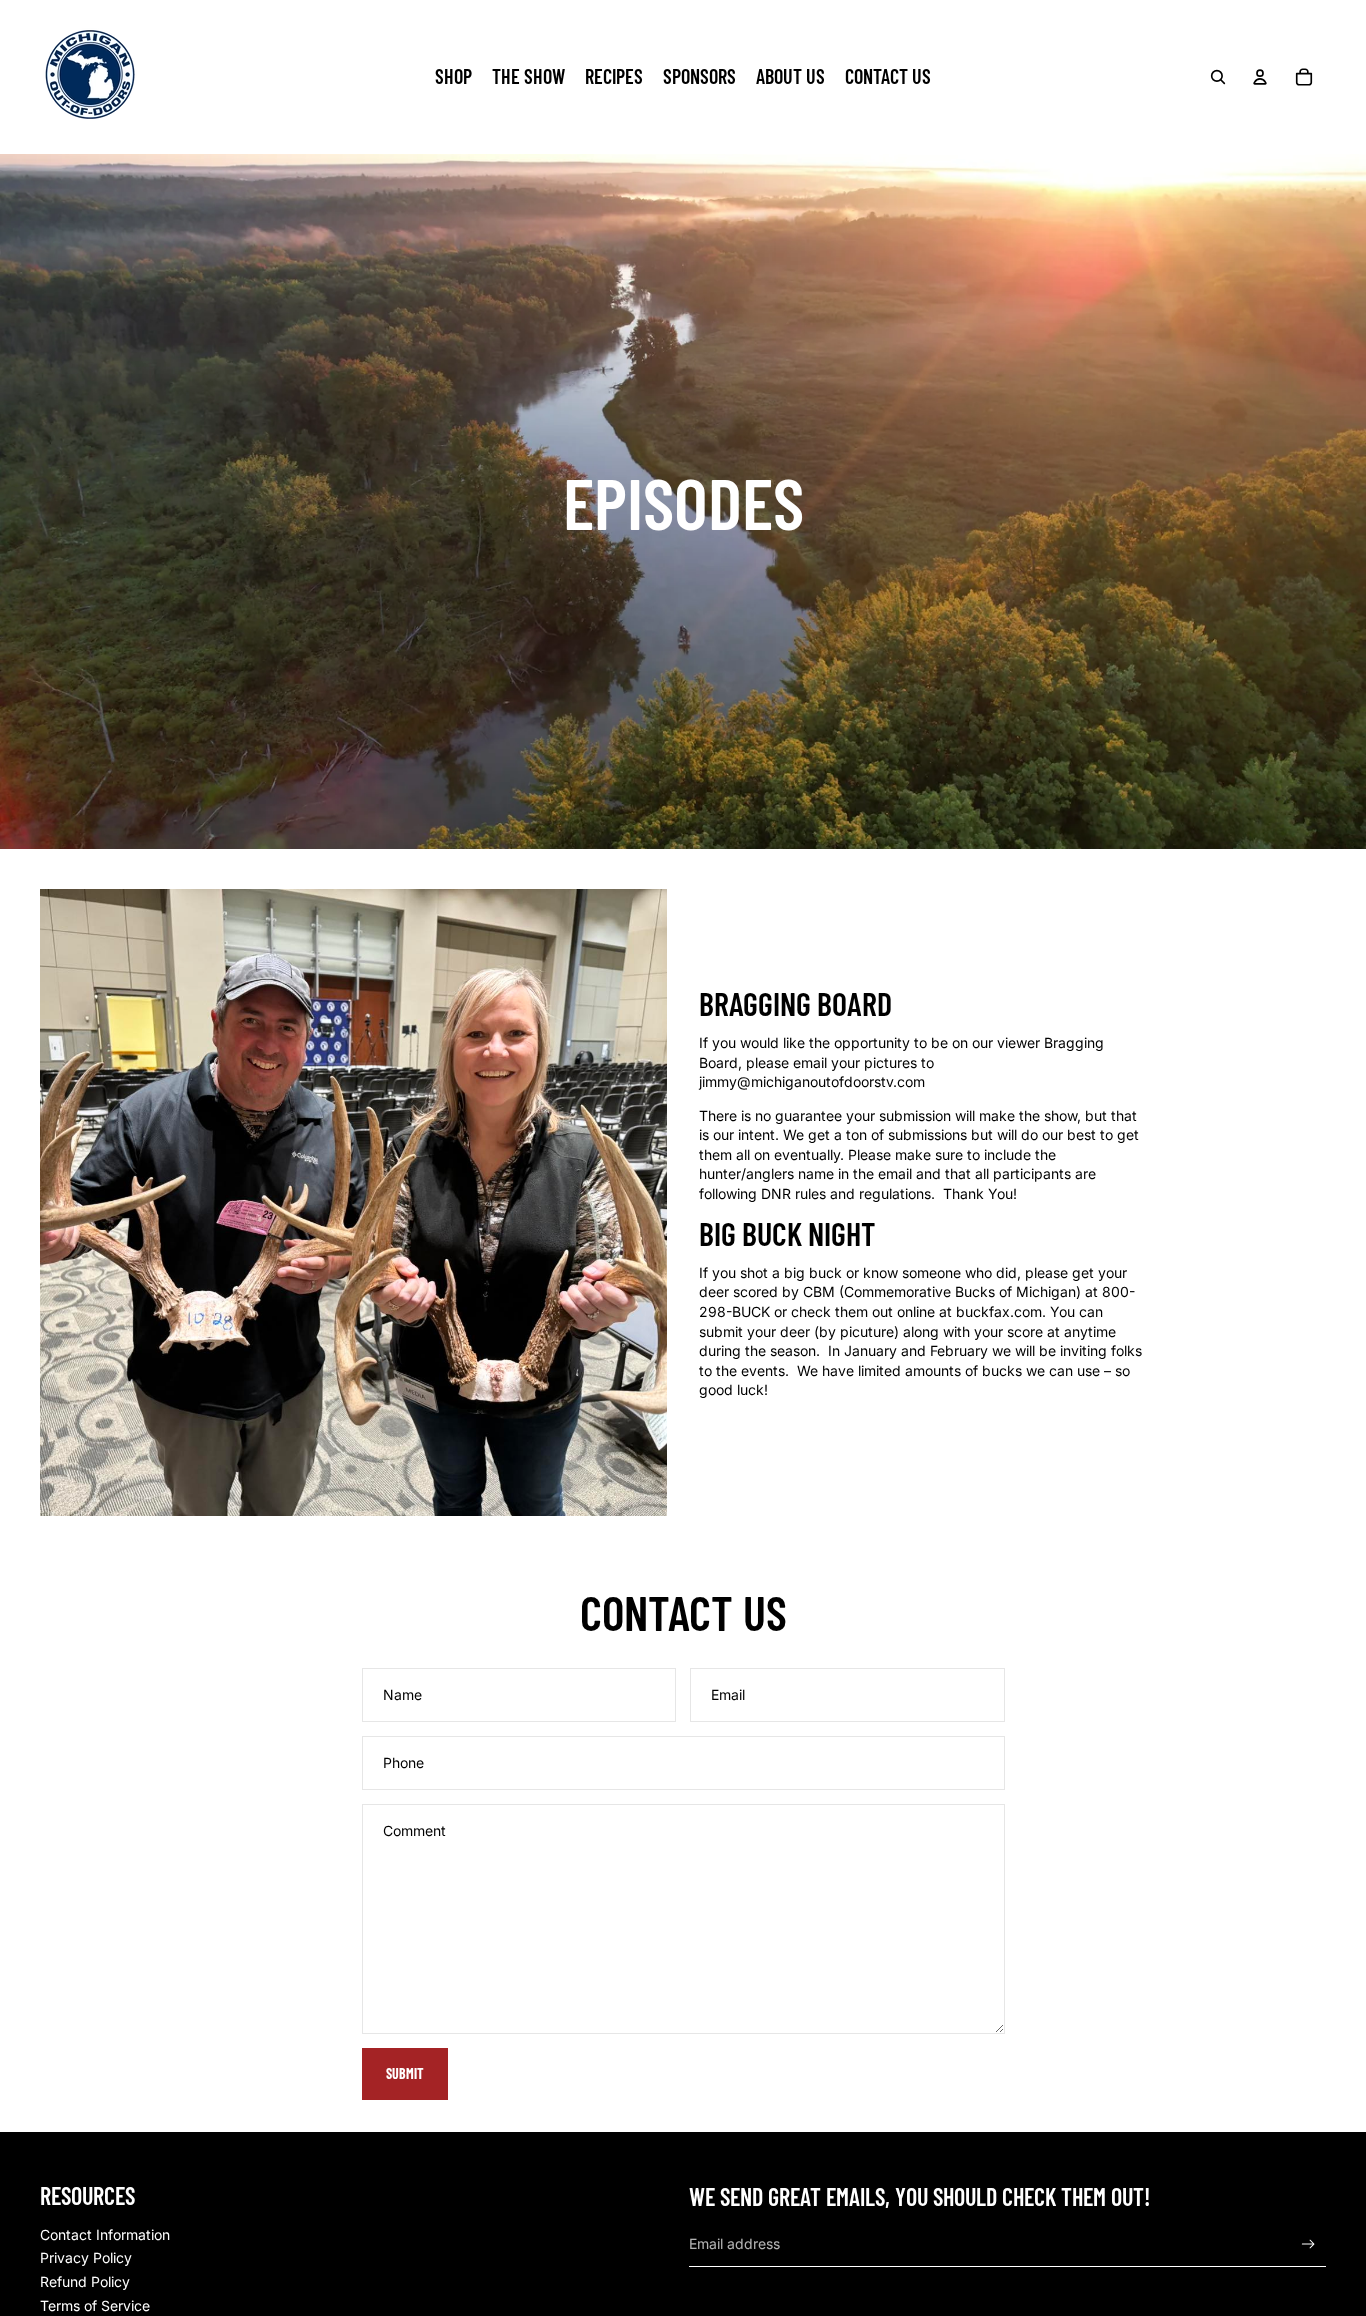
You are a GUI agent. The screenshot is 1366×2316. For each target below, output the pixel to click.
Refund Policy (85, 2281)
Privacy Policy (86, 2257)
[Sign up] (1308, 2244)
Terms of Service (95, 2305)
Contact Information (105, 2234)
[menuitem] (453, 77)
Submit (405, 2073)
